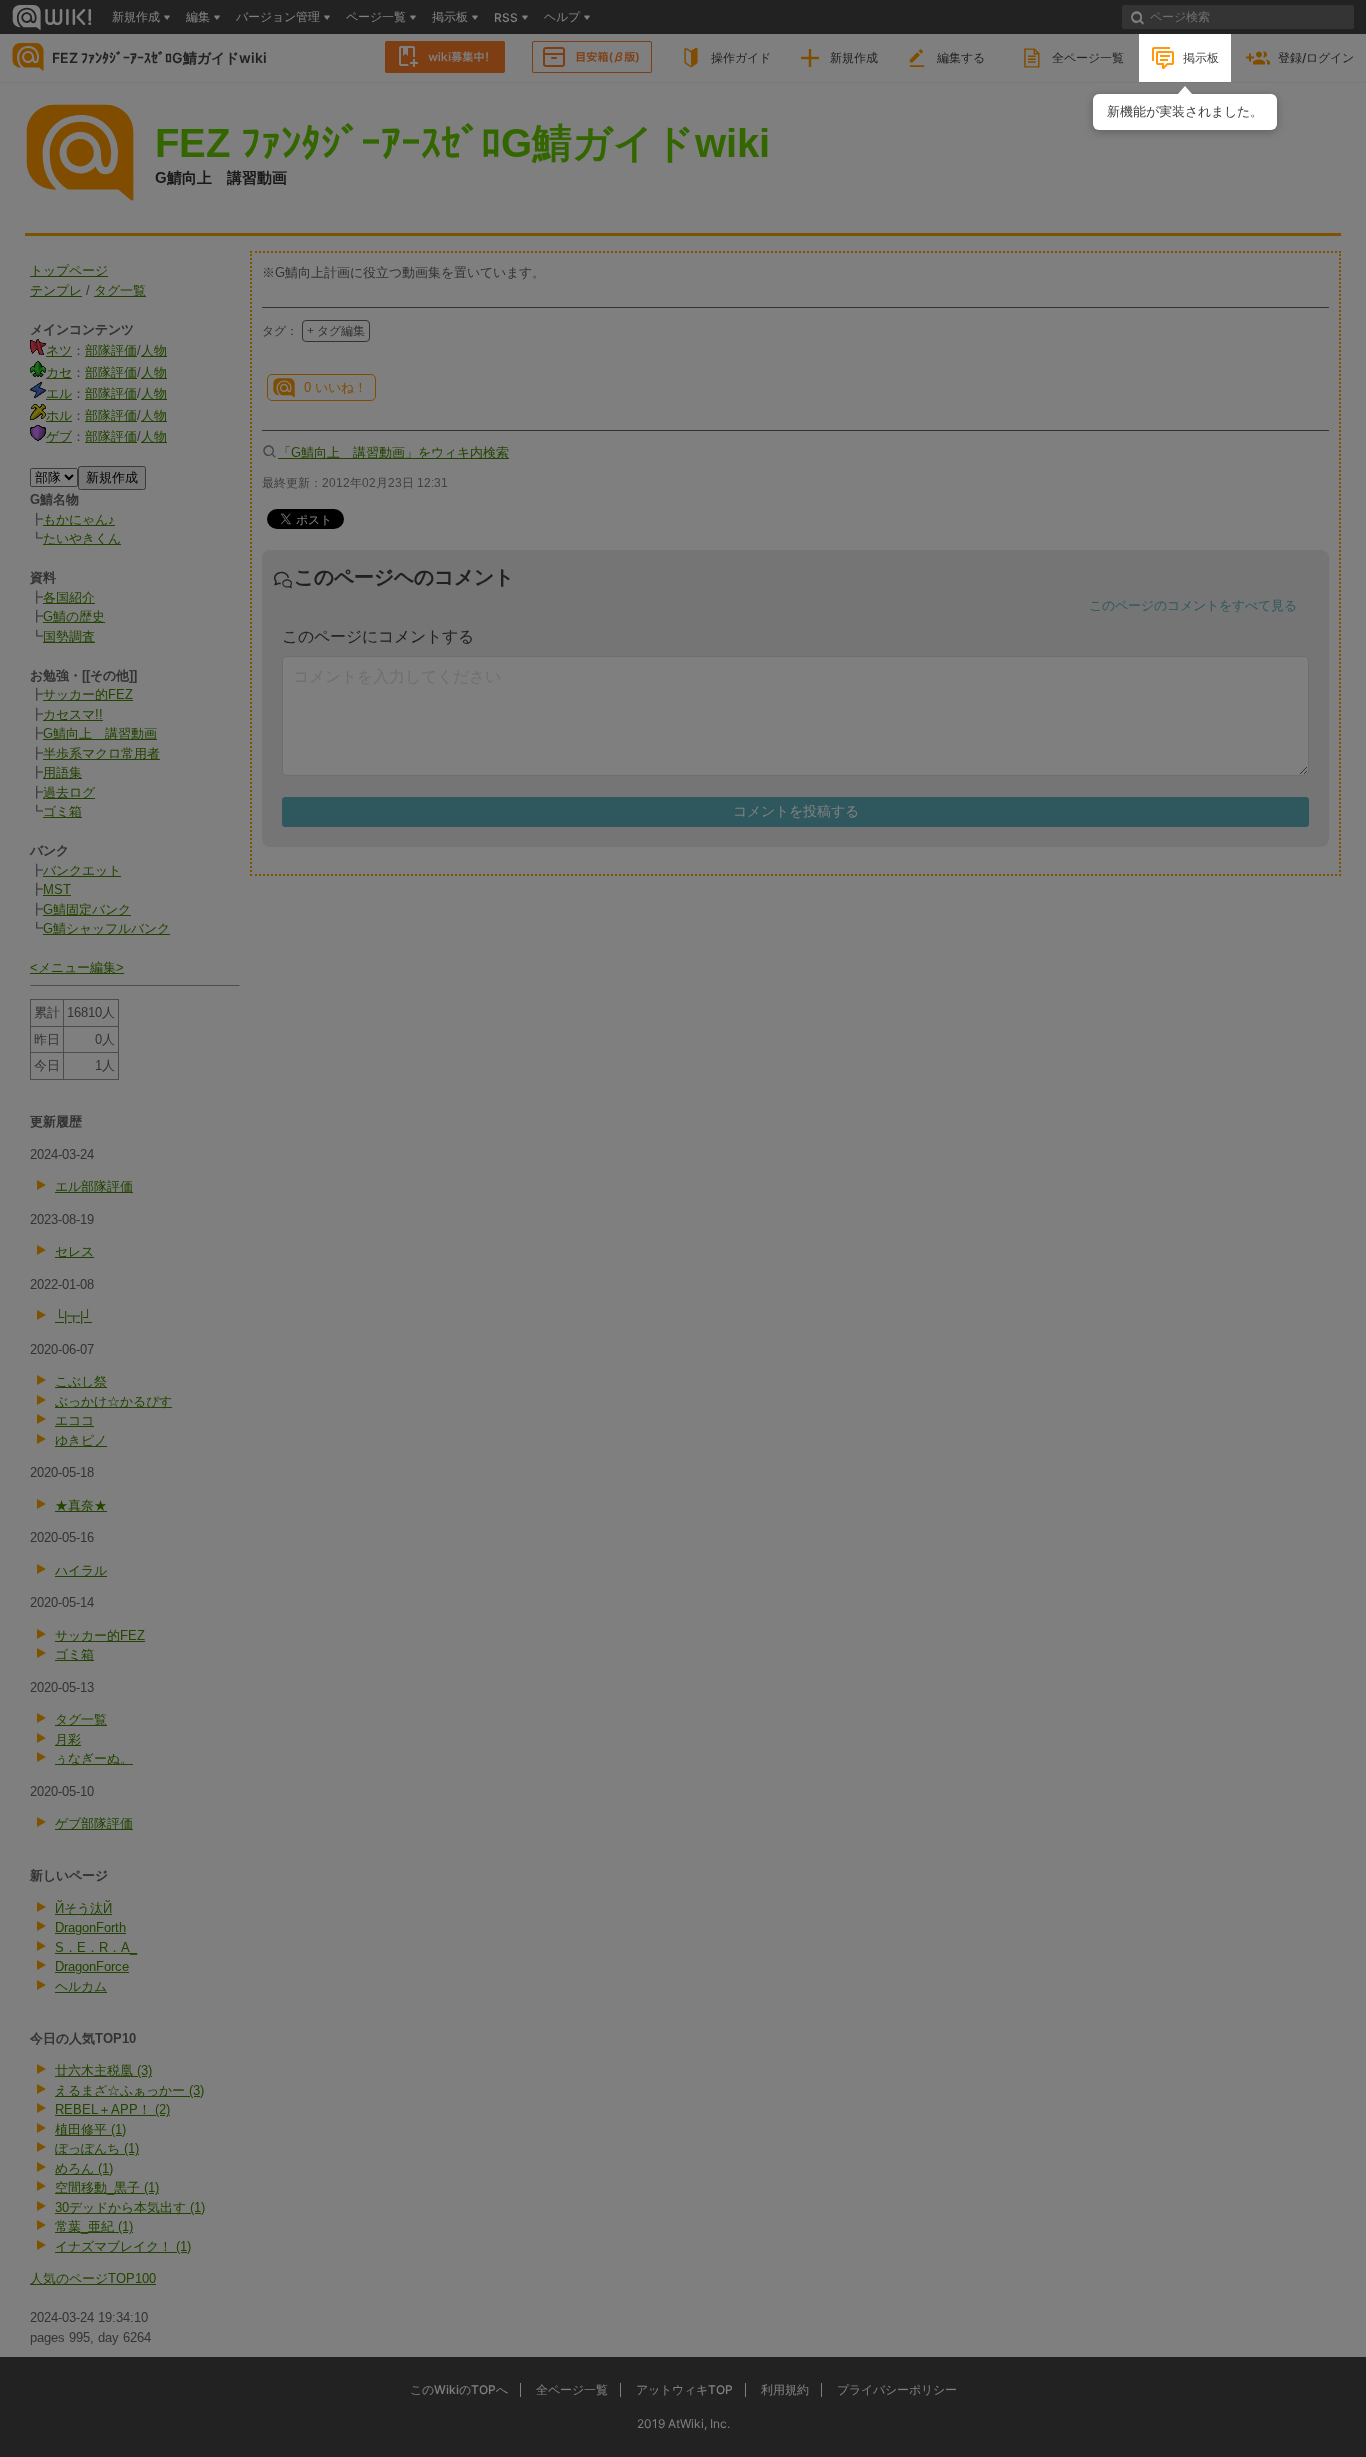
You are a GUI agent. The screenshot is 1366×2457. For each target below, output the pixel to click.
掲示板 (1201, 57)
